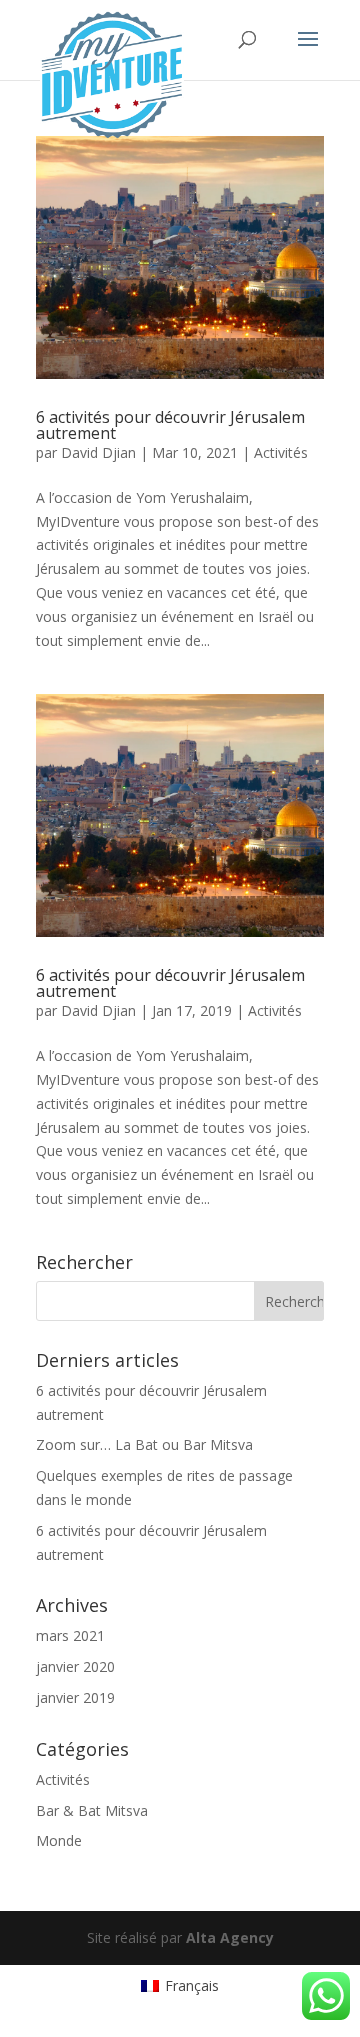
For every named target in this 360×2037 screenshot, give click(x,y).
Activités (281, 452)
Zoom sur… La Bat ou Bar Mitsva (144, 1444)
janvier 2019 (75, 1697)
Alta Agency (230, 1937)
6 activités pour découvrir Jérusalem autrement (170, 425)
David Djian (98, 452)
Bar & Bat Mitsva (92, 1810)
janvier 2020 (75, 1666)
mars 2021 (70, 1635)
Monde (59, 1840)
